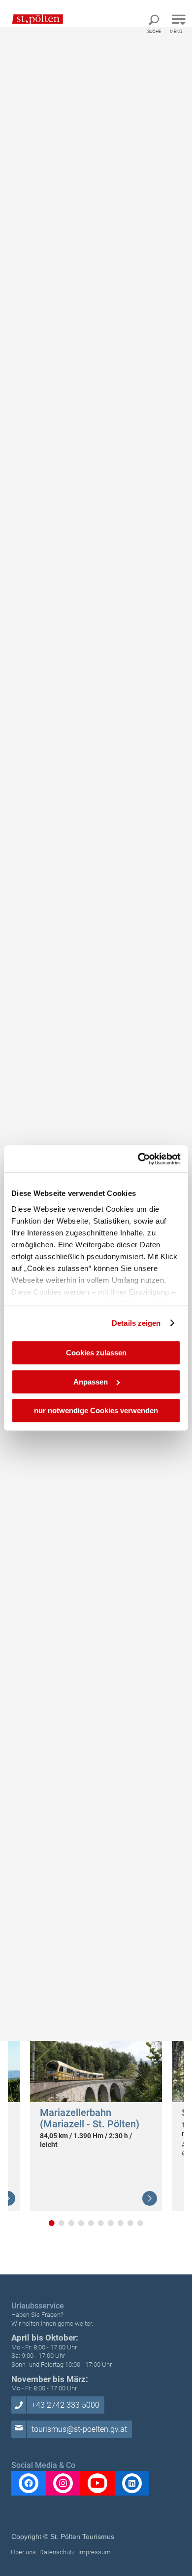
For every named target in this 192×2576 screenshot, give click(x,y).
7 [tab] (111, 2223)
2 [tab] (62, 2223)
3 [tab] (71, 2223)
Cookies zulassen (96, 1353)
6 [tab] (101, 2223)
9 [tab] (130, 2223)
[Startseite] (33, 19)
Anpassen (91, 1382)
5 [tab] (91, 2223)
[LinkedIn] (132, 2483)
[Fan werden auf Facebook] (29, 2483)
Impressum (95, 2552)
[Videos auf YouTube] (97, 2483)
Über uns (23, 2552)
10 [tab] (140, 2223)
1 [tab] (52, 2223)
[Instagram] (63, 2483)
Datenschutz (57, 2552)
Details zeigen (136, 1323)
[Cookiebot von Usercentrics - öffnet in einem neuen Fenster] (138, 1159)
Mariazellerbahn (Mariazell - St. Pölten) (90, 2118)
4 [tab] (81, 2223)
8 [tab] (121, 2223)
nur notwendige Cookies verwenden (96, 1410)
